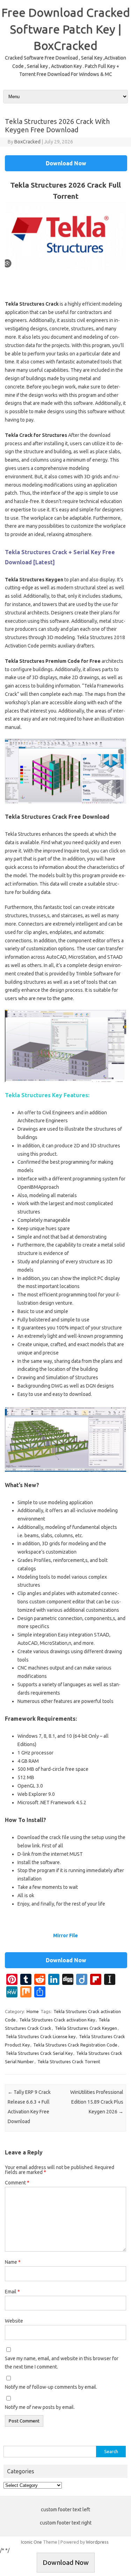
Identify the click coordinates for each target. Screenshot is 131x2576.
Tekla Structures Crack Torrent (69, 2061)
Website (14, 2321)
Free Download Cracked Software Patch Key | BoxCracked (66, 29)
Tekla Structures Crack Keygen (86, 2028)
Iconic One (31, 2542)
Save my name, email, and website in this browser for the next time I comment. (62, 2363)
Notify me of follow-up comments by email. (51, 2387)
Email (12, 2292)
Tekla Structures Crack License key (41, 2036)
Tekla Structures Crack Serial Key (39, 2053)
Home (33, 2011)
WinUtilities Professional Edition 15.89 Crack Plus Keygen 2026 (97, 2102)
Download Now (66, 163)
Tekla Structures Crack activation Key (57, 2020)
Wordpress (97, 2542)
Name (13, 2262)
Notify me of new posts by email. (40, 2407)
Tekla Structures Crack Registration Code (75, 2045)
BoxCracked (27, 142)
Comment (17, 2183)
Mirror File (65, 1935)
